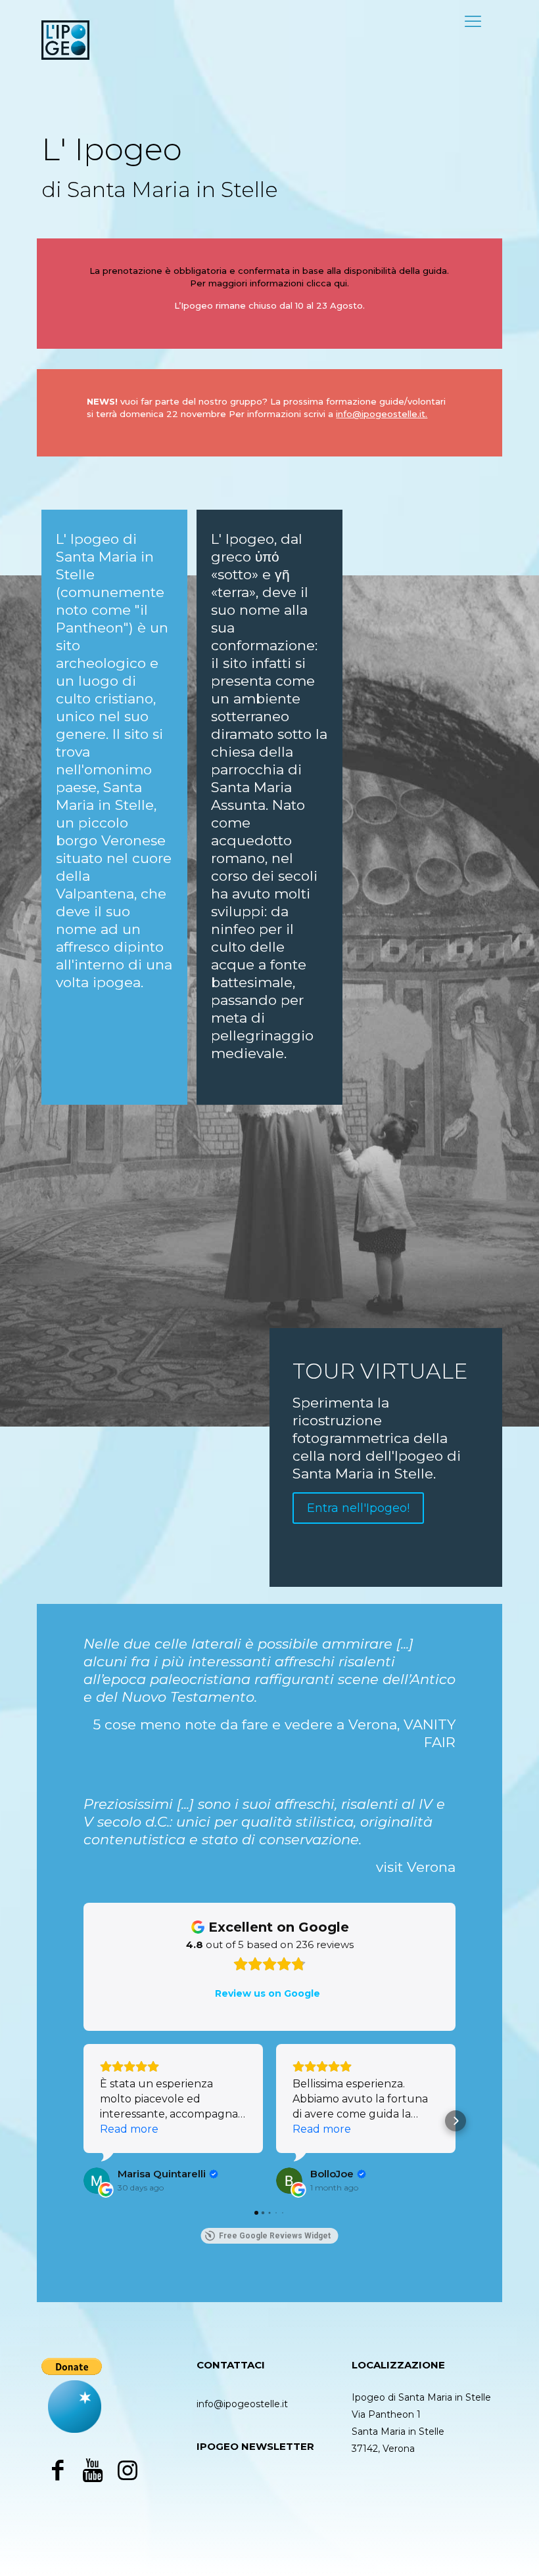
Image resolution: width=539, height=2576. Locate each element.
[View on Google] (97, 2181)
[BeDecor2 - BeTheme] (65, 39)
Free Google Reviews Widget (275, 2236)
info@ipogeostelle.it (242, 2404)
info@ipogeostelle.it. (382, 414)
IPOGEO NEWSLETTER (255, 2446)
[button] (83, 2121)
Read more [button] (129, 2129)
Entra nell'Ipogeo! (358, 1508)
